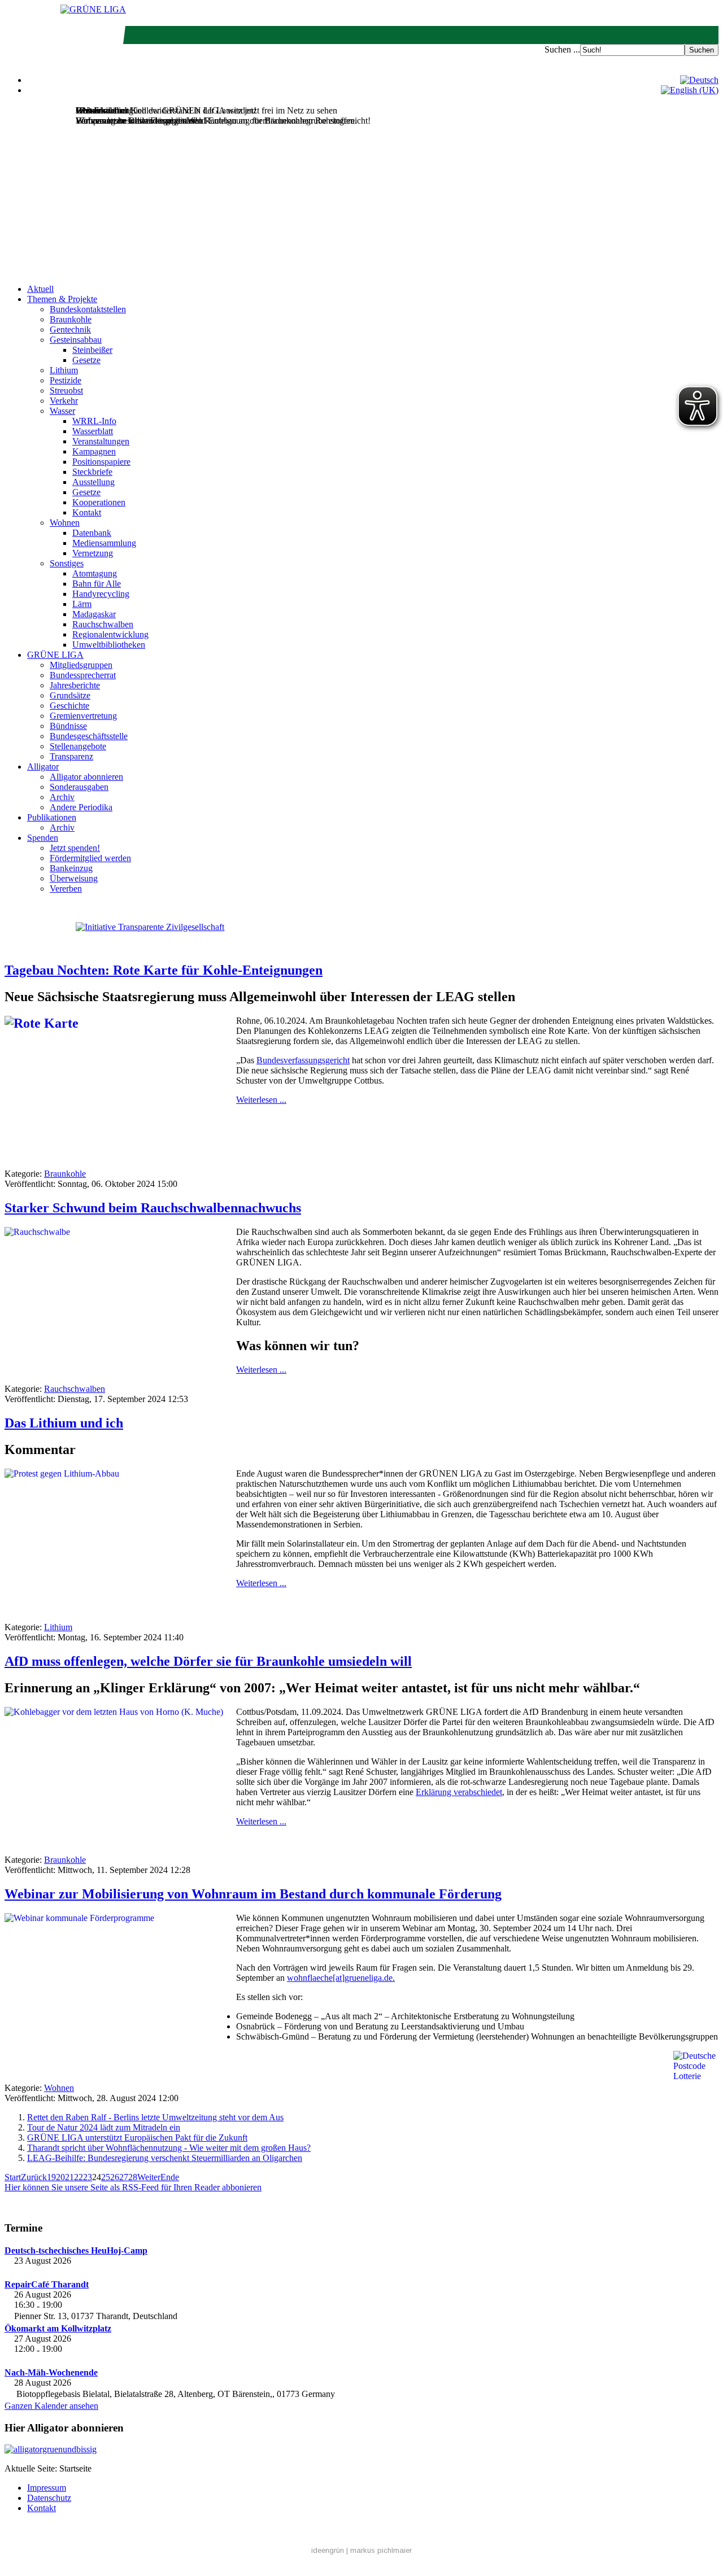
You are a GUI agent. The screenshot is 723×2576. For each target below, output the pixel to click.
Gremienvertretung (83, 716)
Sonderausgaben (79, 787)
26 (115, 2177)
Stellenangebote (78, 746)
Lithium (64, 370)
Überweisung (74, 878)
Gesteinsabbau (76, 340)
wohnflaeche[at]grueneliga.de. (341, 1978)
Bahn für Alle (97, 584)
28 (133, 2177)
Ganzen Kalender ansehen (51, 2406)
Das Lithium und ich (64, 1423)
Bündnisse (68, 726)
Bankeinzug (71, 868)
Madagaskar (94, 614)
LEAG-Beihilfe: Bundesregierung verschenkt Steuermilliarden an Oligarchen (165, 2158)
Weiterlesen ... (261, 1100)
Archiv (62, 797)
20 (60, 2177)
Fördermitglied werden (90, 858)
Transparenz (71, 756)
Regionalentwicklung (110, 634)
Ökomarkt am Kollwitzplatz (58, 2328)
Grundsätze (70, 695)
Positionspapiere (101, 462)
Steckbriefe (92, 472)
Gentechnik (70, 329)
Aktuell (40, 289)
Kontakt (87, 512)
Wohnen (65, 523)
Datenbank (92, 533)
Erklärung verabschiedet (459, 1792)
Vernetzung (93, 553)
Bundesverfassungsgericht (303, 1060)
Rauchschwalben (103, 624)
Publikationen (52, 817)
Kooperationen (99, 502)
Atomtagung (95, 573)
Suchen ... (562, 49)
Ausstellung (93, 482)
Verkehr (64, 401)
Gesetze (86, 360)
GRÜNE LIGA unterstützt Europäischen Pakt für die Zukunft (137, 2138)
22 (79, 2177)
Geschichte (69, 706)
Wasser (62, 411)
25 (106, 2177)
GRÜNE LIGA (55, 655)
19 (51, 2177)
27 (124, 2177)
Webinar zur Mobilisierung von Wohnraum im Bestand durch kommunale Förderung (253, 1894)
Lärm (82, 604)
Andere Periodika (81, 807)
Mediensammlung (104, 543)
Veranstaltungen (101, 441)
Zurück (34, 2177)
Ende (170, 2177)
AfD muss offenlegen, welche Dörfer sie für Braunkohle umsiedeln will (208, 1661)
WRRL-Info (94, 421)
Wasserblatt (93, 431)
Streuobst (66, 390)
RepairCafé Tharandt (47, 2284)
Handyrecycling (101, 594)
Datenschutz (49, 2498)
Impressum (47, 2488)
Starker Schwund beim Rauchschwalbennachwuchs (153, 1208)
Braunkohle (71, 319)
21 (69, 2177)
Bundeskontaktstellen (88, 309)
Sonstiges (67, 563)
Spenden (43, 838)
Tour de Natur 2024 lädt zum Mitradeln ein (104, 2127)
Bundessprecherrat (83, 675)
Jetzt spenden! (75, 848)
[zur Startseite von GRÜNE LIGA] (93, 9)
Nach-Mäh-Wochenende (51, 2372)
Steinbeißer (92, 350)
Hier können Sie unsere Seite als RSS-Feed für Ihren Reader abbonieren (133, 2187)
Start (13, 2177)
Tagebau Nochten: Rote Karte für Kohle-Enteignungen (164, 970)
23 (88, 2177)
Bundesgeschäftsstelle (89, 736)
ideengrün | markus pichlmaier (361, 2550)
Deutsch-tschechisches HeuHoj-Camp (76, 2250)
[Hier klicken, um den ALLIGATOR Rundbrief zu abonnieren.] (361, 2450)
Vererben (66, 888)
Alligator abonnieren (86, 777)
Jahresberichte (75, 685)
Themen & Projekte (62, 299)
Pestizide (66, 380)
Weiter (149, 2177)
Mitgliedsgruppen (81, 665)
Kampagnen (94, 451)
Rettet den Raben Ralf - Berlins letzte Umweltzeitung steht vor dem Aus (155, 2117)
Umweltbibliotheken (109, 645)
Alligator (43, 767)
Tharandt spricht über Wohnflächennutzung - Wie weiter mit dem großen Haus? (169, 2148)
